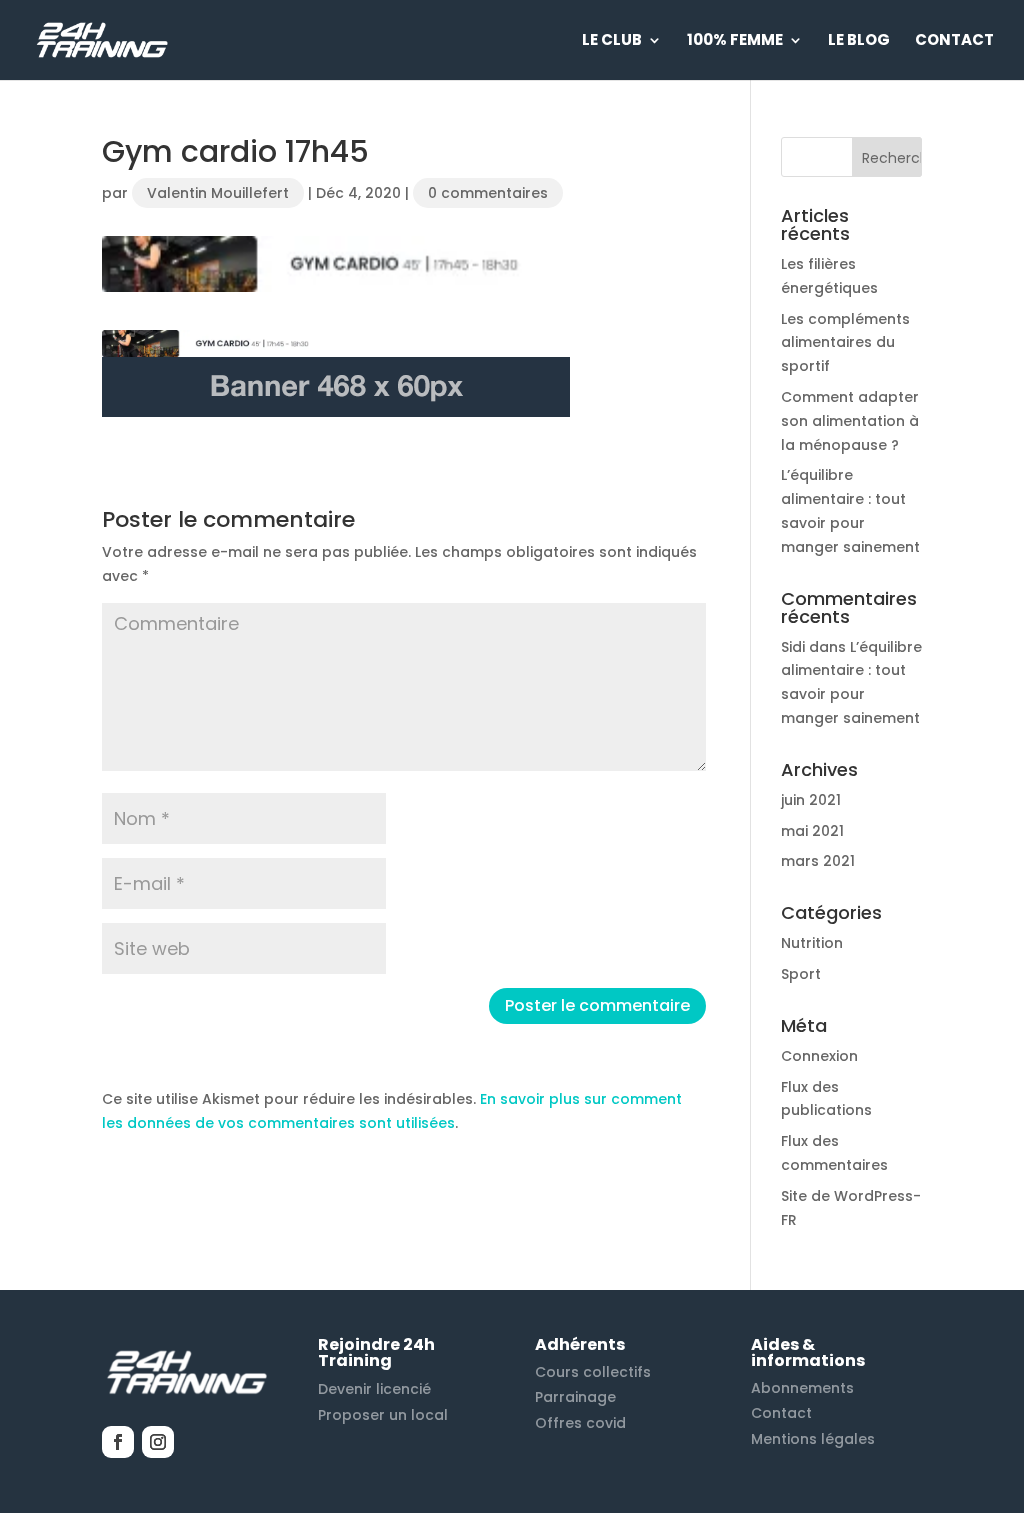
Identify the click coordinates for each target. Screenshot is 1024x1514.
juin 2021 (811, 800)
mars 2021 (818, 861)
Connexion (819, 1056)
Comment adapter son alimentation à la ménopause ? (850, 421)
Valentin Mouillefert (218, 193)
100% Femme (735, 41)
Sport (801, 974)
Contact (954, 41)
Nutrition (812, 943)
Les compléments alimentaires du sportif (845, 343)
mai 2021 (812, 831)
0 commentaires (488, 193)
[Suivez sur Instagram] (158, 1442)
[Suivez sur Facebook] (118, 1442)
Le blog (859, 41)
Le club (612, 41)
